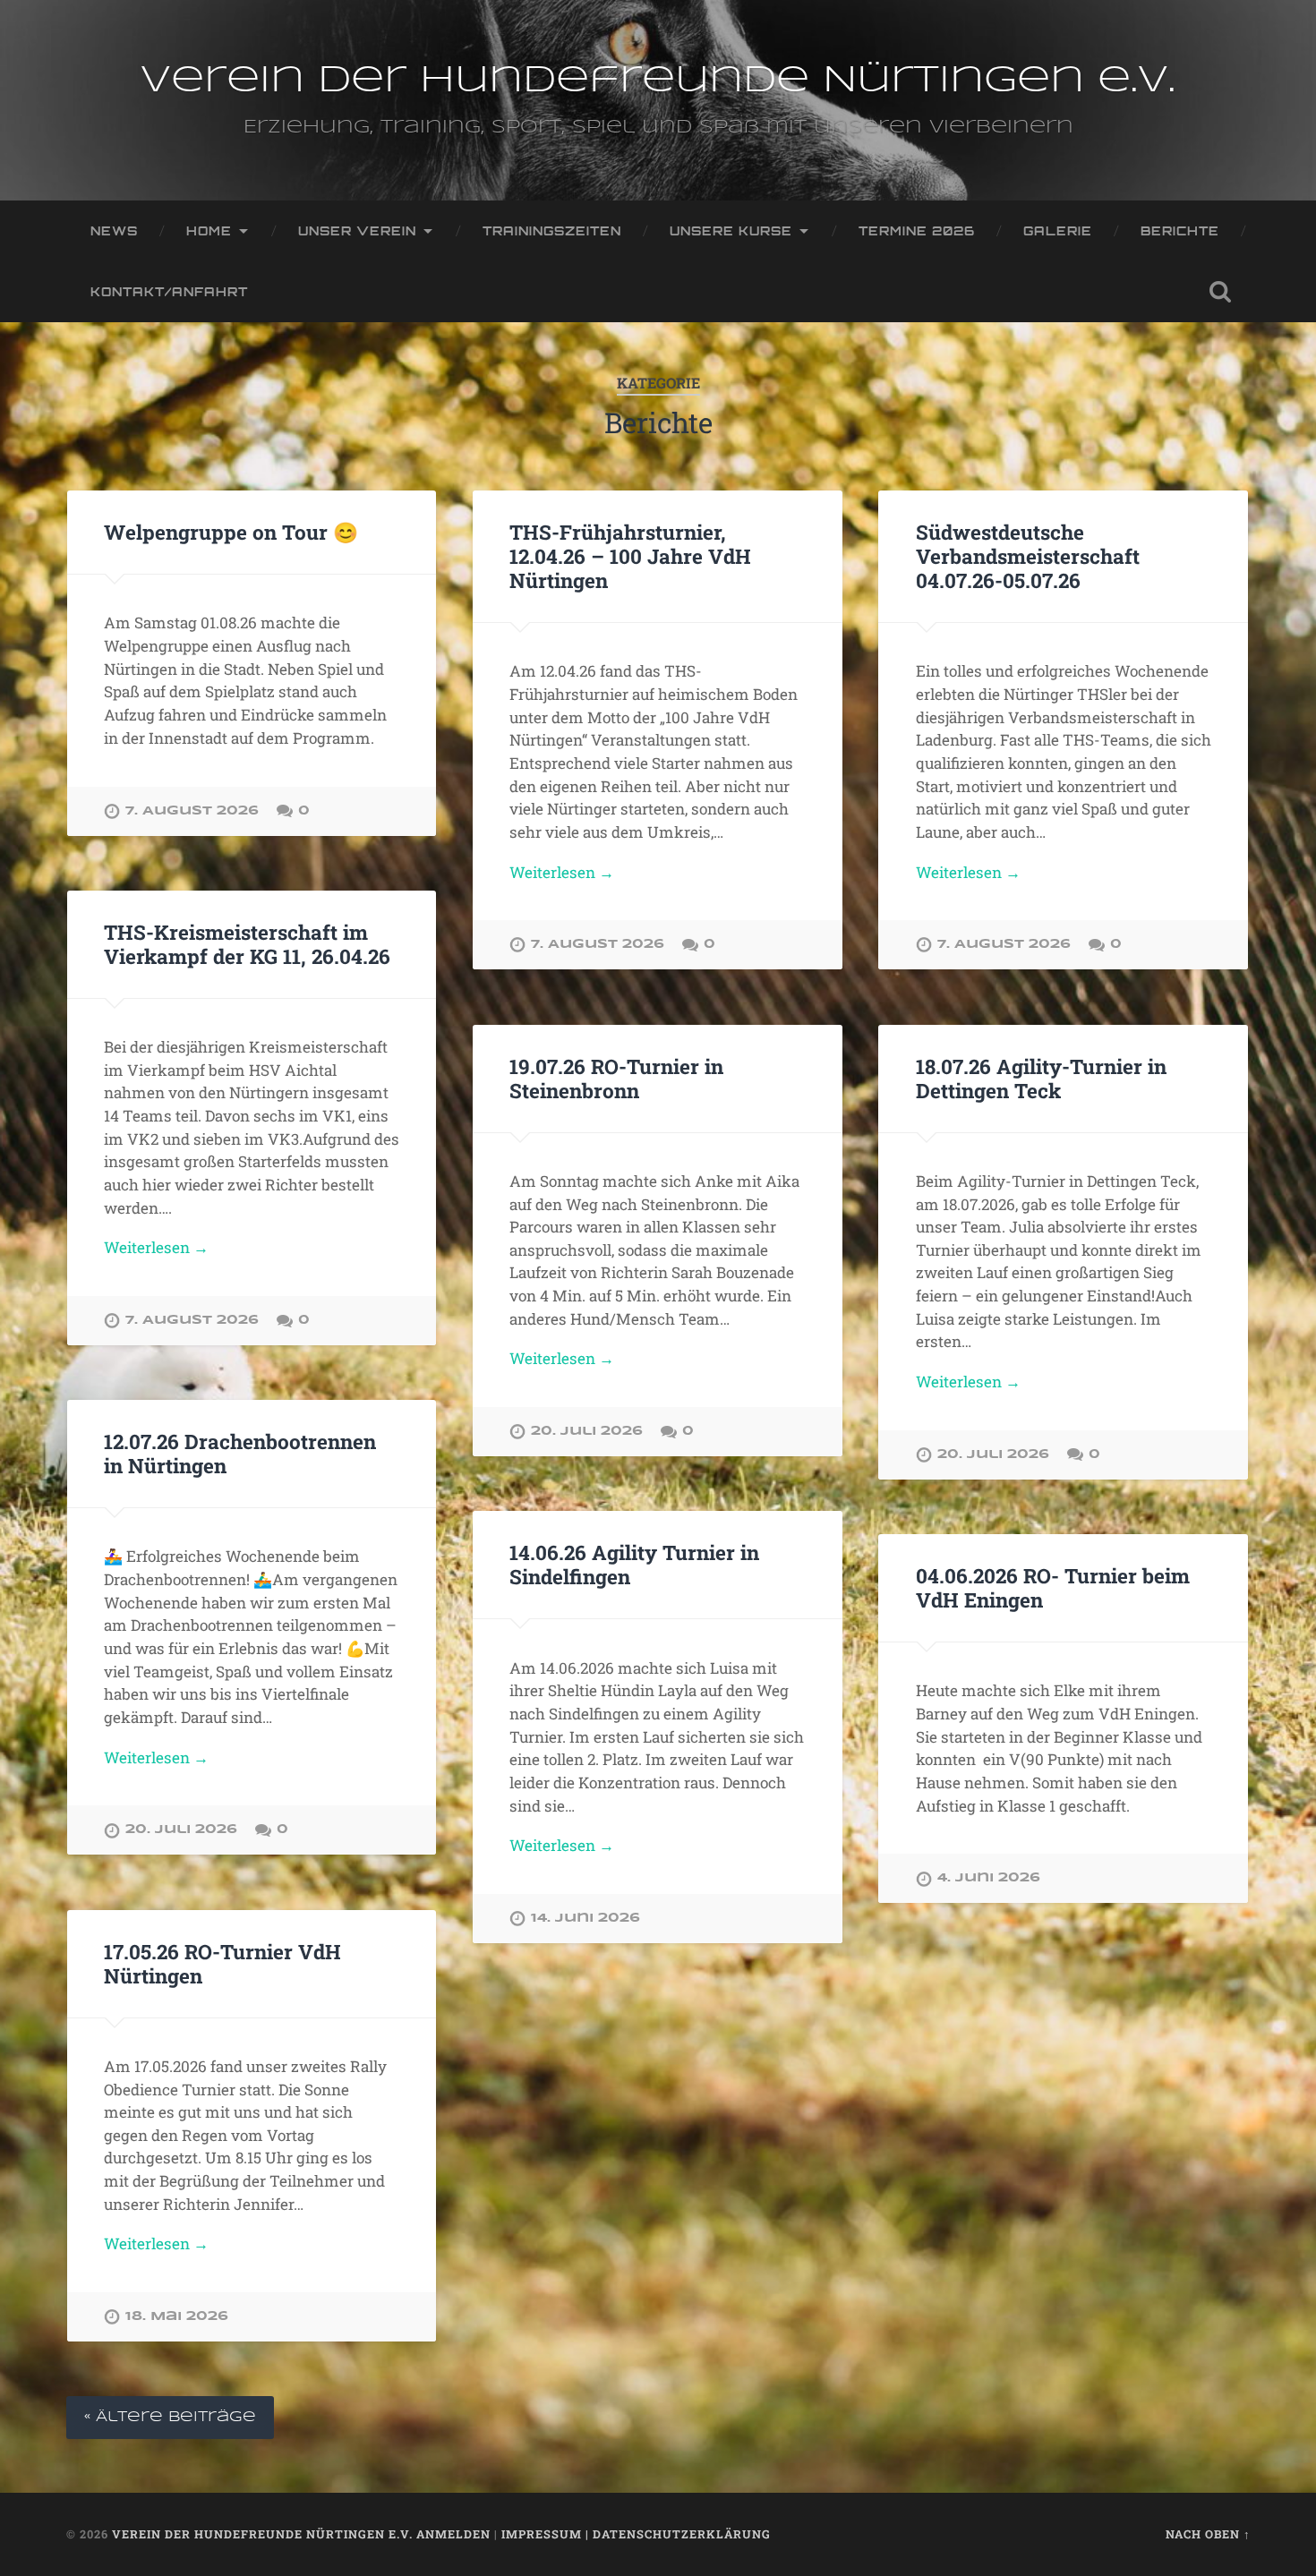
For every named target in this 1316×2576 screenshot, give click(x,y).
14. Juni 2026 (585, 1918)
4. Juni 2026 (989, 1878)
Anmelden (453, 2534)
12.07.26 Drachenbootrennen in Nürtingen (240, 1453)
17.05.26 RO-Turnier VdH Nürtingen (222, 1963)
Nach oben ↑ (1208, 2534)
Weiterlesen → (562, 872)
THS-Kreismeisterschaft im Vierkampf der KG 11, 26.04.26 (247, 944)
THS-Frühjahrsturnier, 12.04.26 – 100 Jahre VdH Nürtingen (630, 556)
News (114, 230)
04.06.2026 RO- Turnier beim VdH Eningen (1053, 1587)
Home (209, 230)
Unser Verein (357, 230)
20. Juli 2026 (587, 1431)
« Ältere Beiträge (170, 2417)
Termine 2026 (917, 230)
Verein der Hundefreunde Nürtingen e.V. (658, 81)
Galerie (1058, 230)
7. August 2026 (192, 811)
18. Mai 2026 (177, 2316)
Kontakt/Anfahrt (169, 291)
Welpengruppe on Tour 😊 (231, 532)
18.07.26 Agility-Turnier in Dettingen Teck (1041, 1078)
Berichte (1180, 230)
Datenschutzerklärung (682, 2534)
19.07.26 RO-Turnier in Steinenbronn (616, 1078)
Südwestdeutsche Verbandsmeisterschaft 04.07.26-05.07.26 (1028, 556)
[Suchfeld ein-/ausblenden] (1220, 292)
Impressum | (547, 2534)
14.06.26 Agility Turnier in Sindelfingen (634, 1564)
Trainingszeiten (552, 230)
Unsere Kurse (731, 230)
